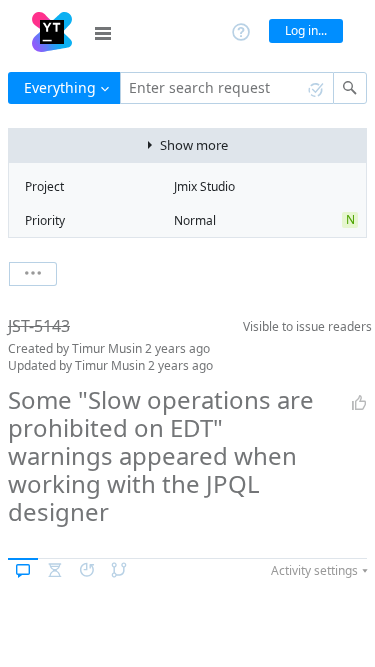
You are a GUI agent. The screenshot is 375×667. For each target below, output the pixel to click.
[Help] (241, 30)
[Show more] (33, 274)
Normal (195, 220)
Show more (194, 145)
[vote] (359, 403)
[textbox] (227, 88)
